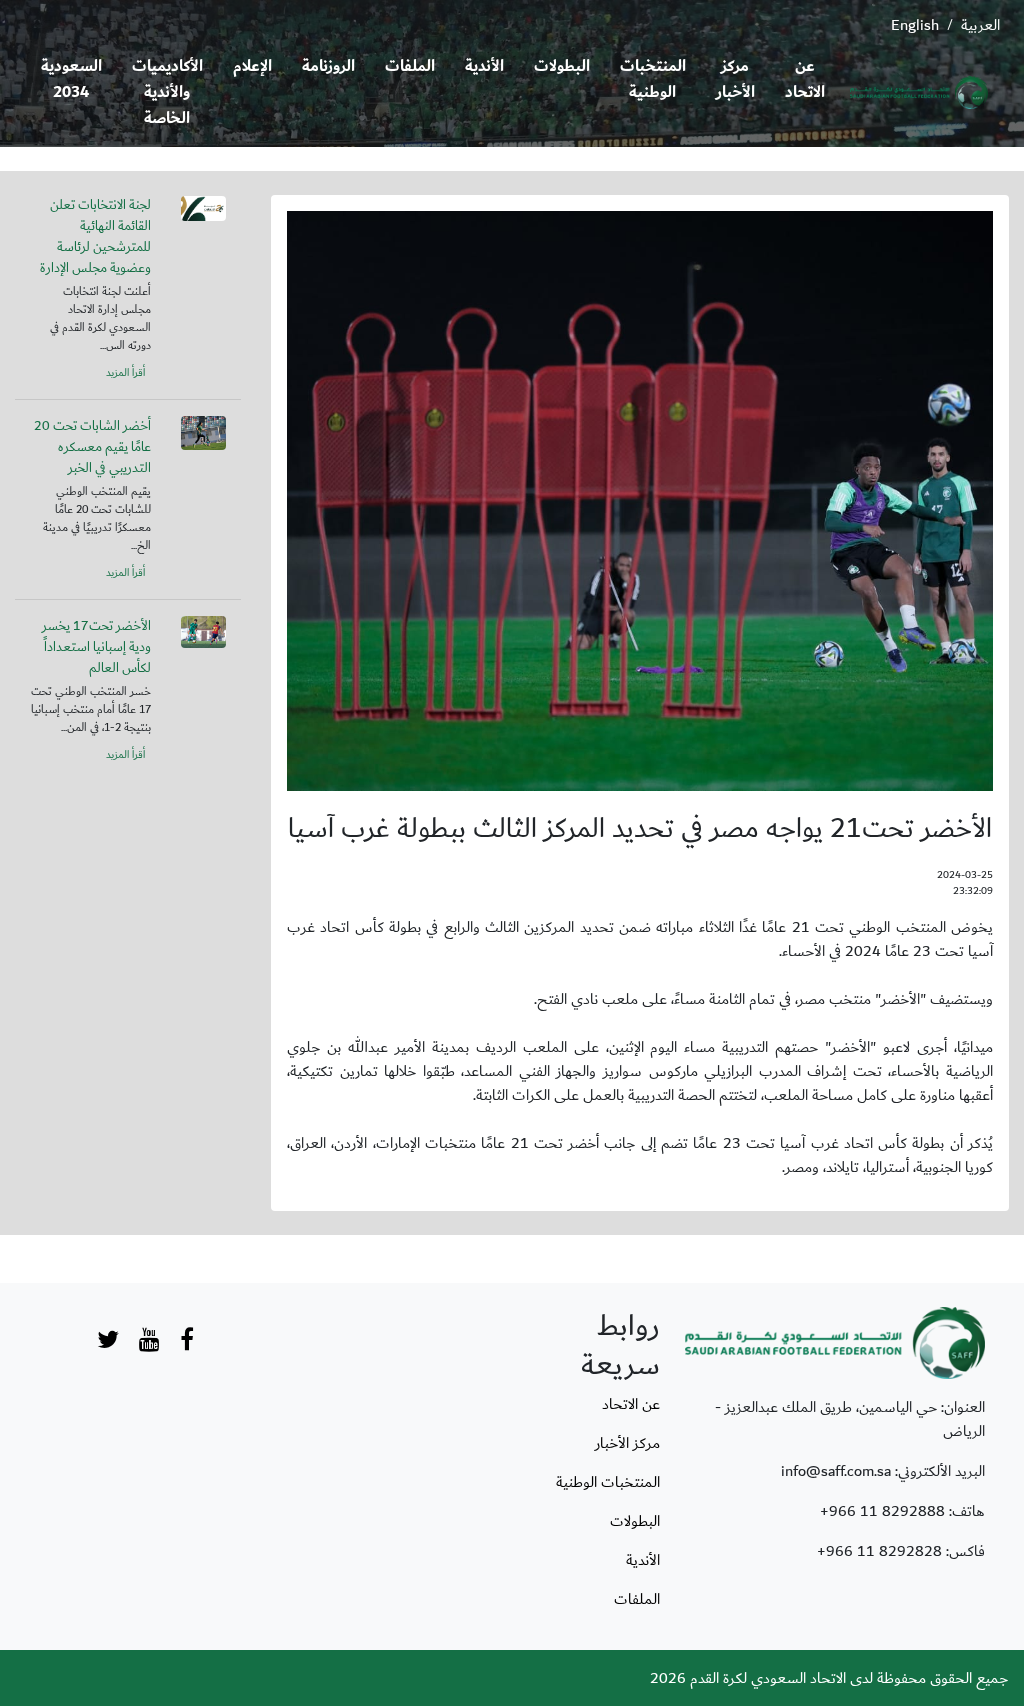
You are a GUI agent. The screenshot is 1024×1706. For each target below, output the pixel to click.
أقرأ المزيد (125, 373)
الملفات (410, 66)
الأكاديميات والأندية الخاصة (167, 92)
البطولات (562, 66)
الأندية (484, 66)
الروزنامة (328, 66)
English (915, 25)
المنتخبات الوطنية (653, 79)
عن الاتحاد (805, 79)
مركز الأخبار (735, 79)
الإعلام (252, 66)
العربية (980, 25)
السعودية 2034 (71, 79)
